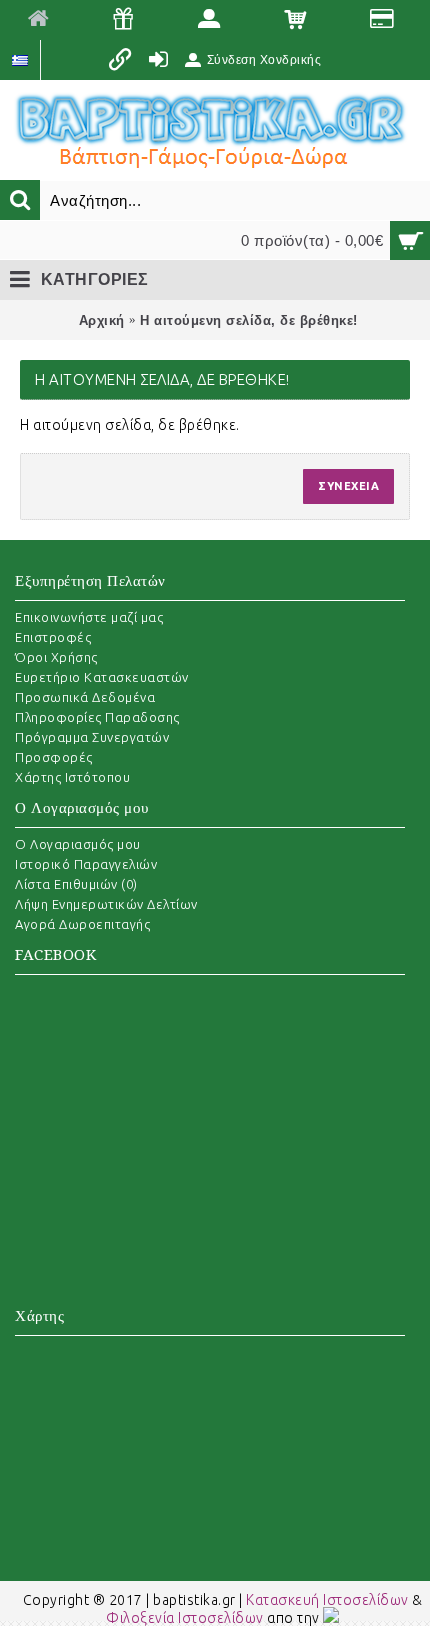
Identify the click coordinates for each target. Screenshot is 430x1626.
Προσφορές (54, 757)
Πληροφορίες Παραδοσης (97, 717)
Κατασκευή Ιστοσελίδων (327, 1600)
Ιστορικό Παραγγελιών (86, 864)
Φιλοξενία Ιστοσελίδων (185, 1618)
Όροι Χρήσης (56, 657)
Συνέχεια (348, 486)
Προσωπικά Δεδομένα (85, 697)
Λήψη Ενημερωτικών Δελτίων (106, 904)
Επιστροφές (53, 637)
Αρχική (102, 320)
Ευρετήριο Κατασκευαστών (102, 677)
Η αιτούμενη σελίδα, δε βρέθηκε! (249, 320)
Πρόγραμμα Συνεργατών (92, 737)
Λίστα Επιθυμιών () (76, 884)
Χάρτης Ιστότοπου (72, 777)
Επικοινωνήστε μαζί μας (89, 617)
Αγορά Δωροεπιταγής (82, 924)
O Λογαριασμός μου (78, 844)
